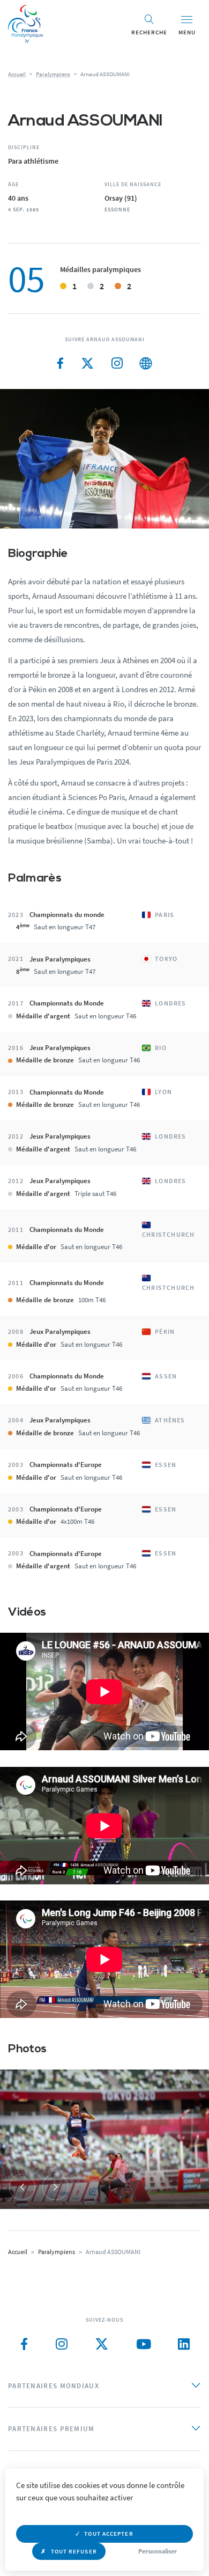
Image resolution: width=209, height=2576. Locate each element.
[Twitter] (88, 364)
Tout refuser (74, 2551)
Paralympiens (53, 74)
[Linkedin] (184, 2344)
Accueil (17, 74)
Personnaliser (158, 2551)
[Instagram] (117, 364)
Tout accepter (109, 2534)
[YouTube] (144, 2344)
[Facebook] (60, 364)
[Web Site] (146, 364)
